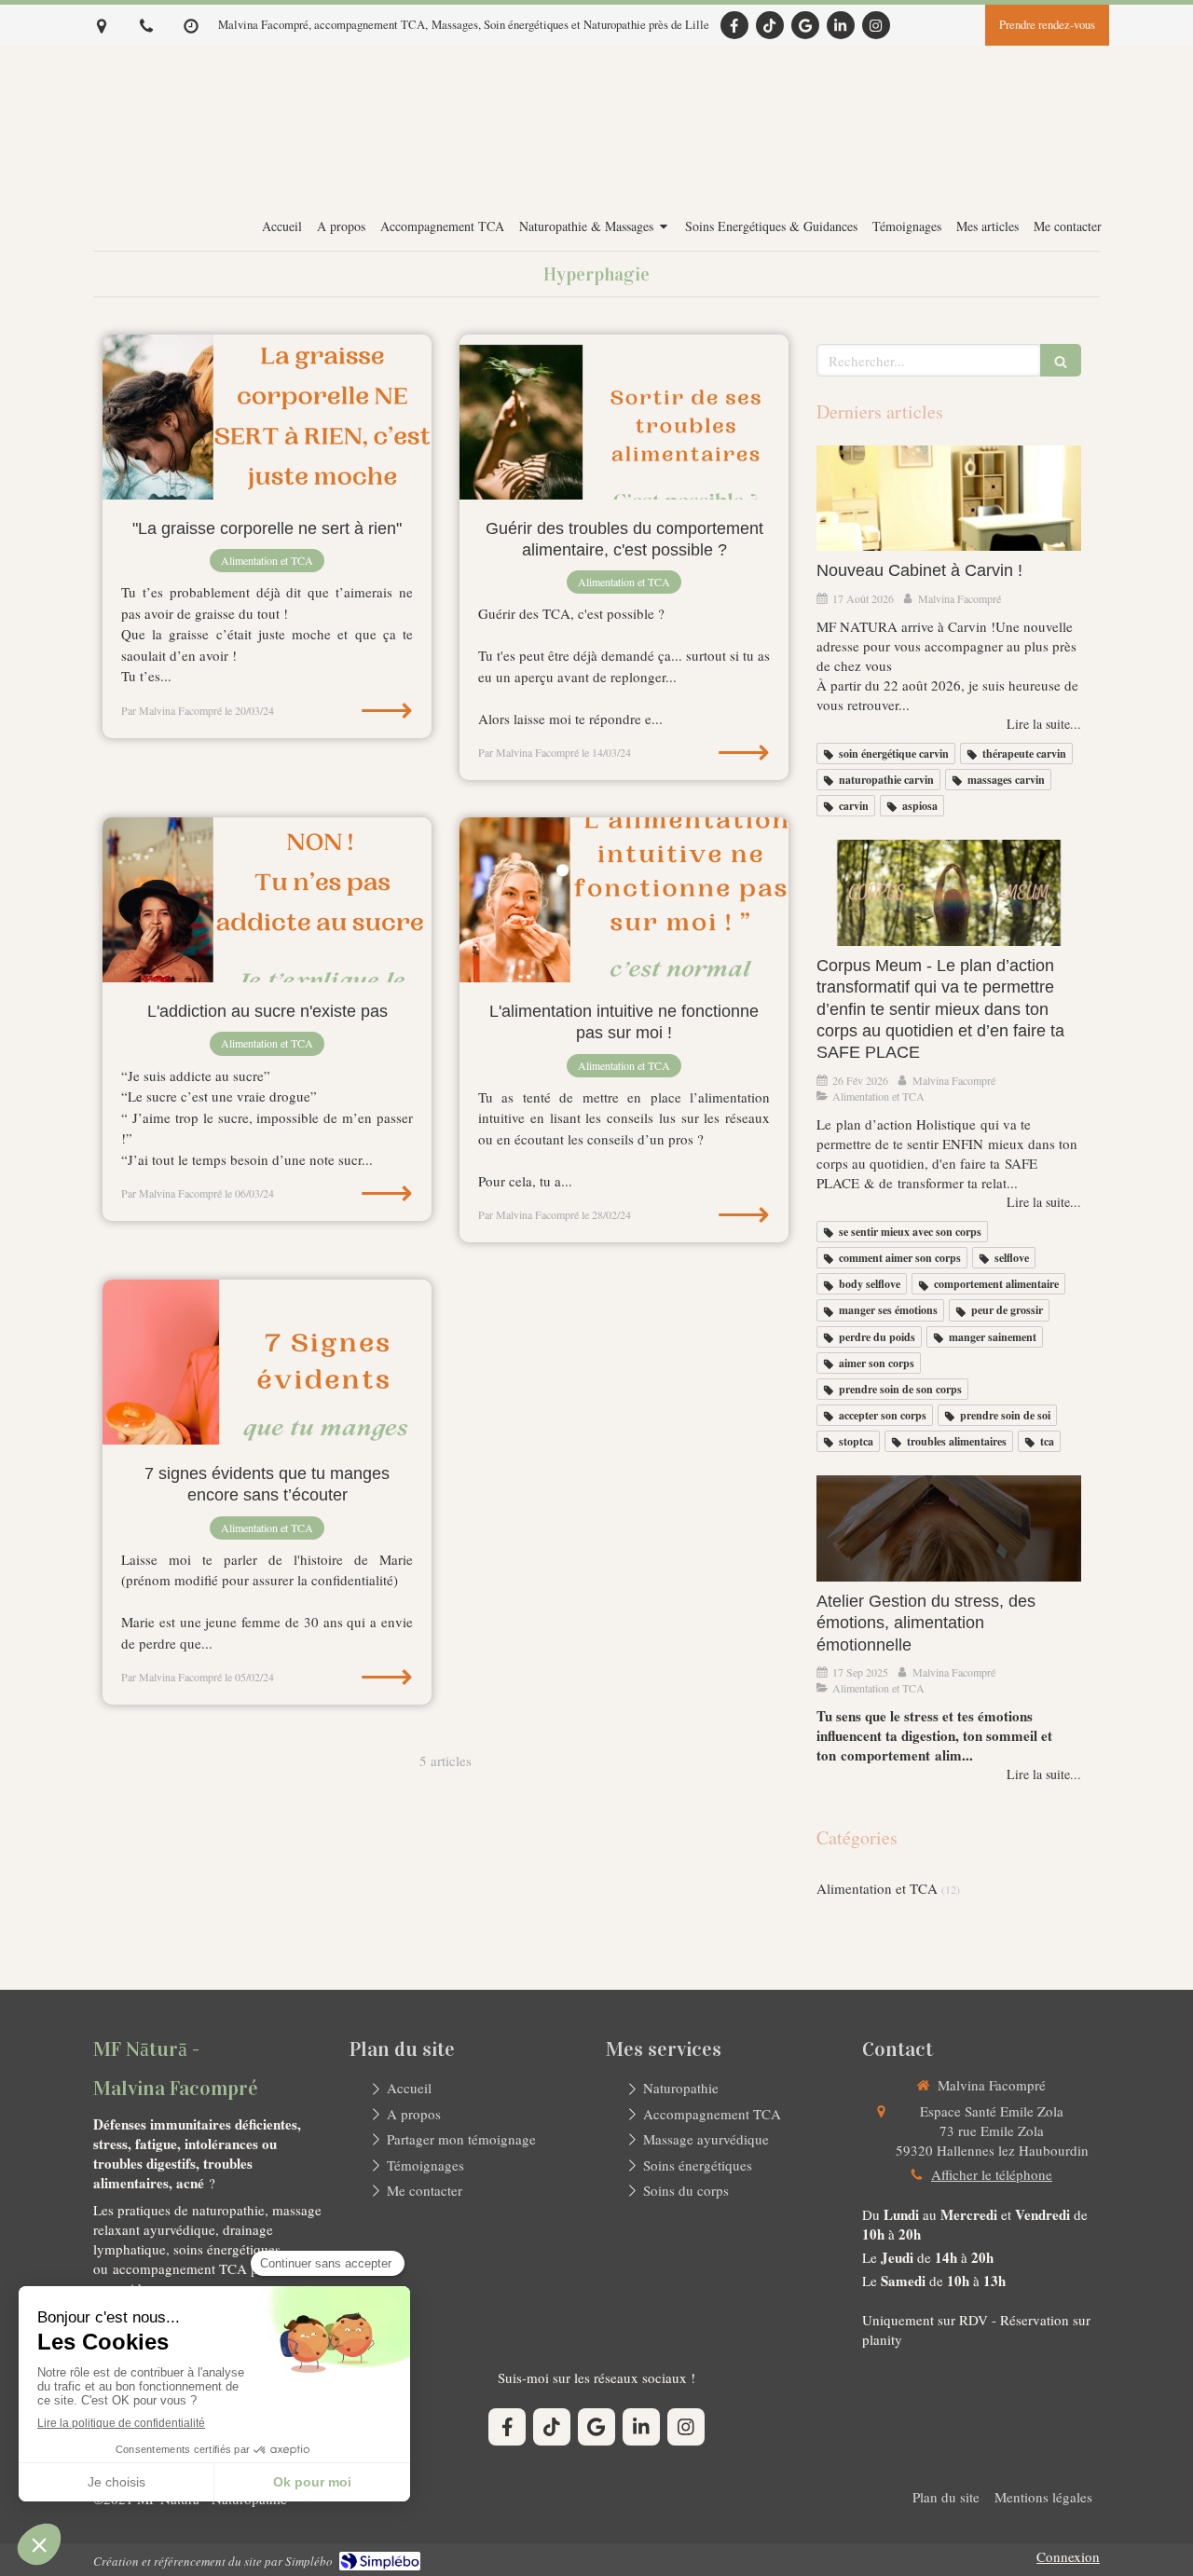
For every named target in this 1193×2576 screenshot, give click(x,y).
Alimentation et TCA (877, 1888)
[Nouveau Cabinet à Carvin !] (949, 499)
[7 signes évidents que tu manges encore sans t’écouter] (267, 1362)
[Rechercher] (1061, 360)
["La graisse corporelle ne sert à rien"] (267, 417)
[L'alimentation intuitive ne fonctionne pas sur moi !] (624, 900)
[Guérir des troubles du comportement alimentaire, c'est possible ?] (624, 417)
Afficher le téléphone (992, 2174)
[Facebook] (734, 25)
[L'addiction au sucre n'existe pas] (267, 900)
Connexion (1068, 2556)
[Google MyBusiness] (805, 25)
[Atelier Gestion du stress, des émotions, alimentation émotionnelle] (949, 1528)
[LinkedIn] (841, 25)
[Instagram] (876, 25)
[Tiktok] (770, 25)
